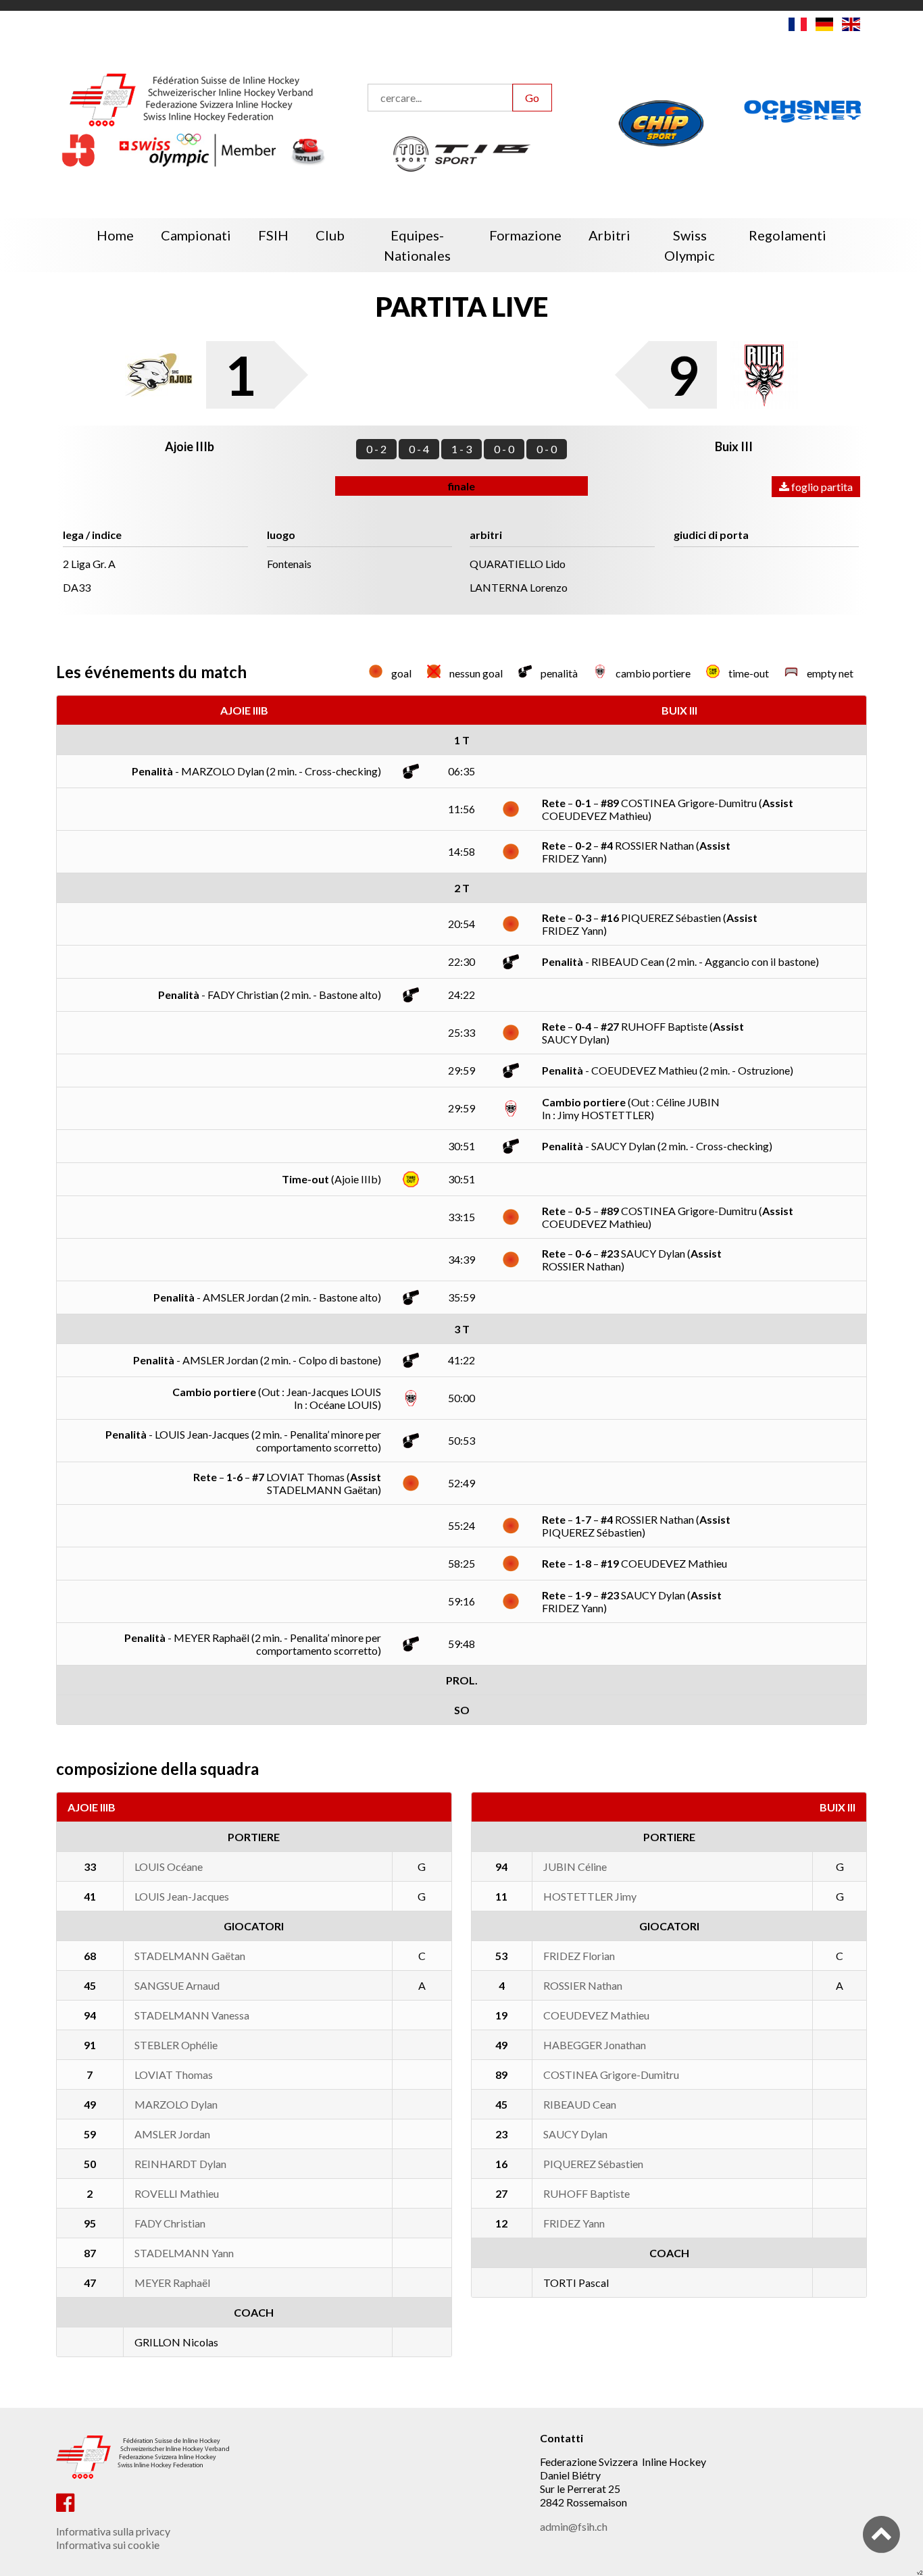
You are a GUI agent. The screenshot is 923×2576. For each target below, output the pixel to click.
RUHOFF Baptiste (587, 2193)
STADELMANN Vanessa (192, 2015)
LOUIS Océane (169, 1866)
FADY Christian (170, 2223)
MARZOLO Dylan (176, 2104)
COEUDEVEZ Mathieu (596, 2015)
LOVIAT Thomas (174, 2075)
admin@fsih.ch (574, 2526)
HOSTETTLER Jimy (590, 1896)
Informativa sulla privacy (113, 2531)
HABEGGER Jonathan (595, 2045)
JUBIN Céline (575, 1866)
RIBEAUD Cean (580, 2104)
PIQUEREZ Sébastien (593, 2164)
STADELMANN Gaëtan (190, 1956)
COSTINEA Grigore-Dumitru (611, 2075)
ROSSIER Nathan (583, 1985)
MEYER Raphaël (172, 2283)
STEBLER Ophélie (176, 2045)
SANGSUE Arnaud (177, 1985)
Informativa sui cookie (108, 2545)
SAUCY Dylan (575, 2134)
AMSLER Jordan (172, 2134)
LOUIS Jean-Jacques (182, 1896)
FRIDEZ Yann (574, 2223)
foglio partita (821, 487)
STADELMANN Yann (184, 2253)
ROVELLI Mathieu (177, 2193)
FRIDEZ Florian (579, 1956)
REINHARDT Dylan (180, 2164)
